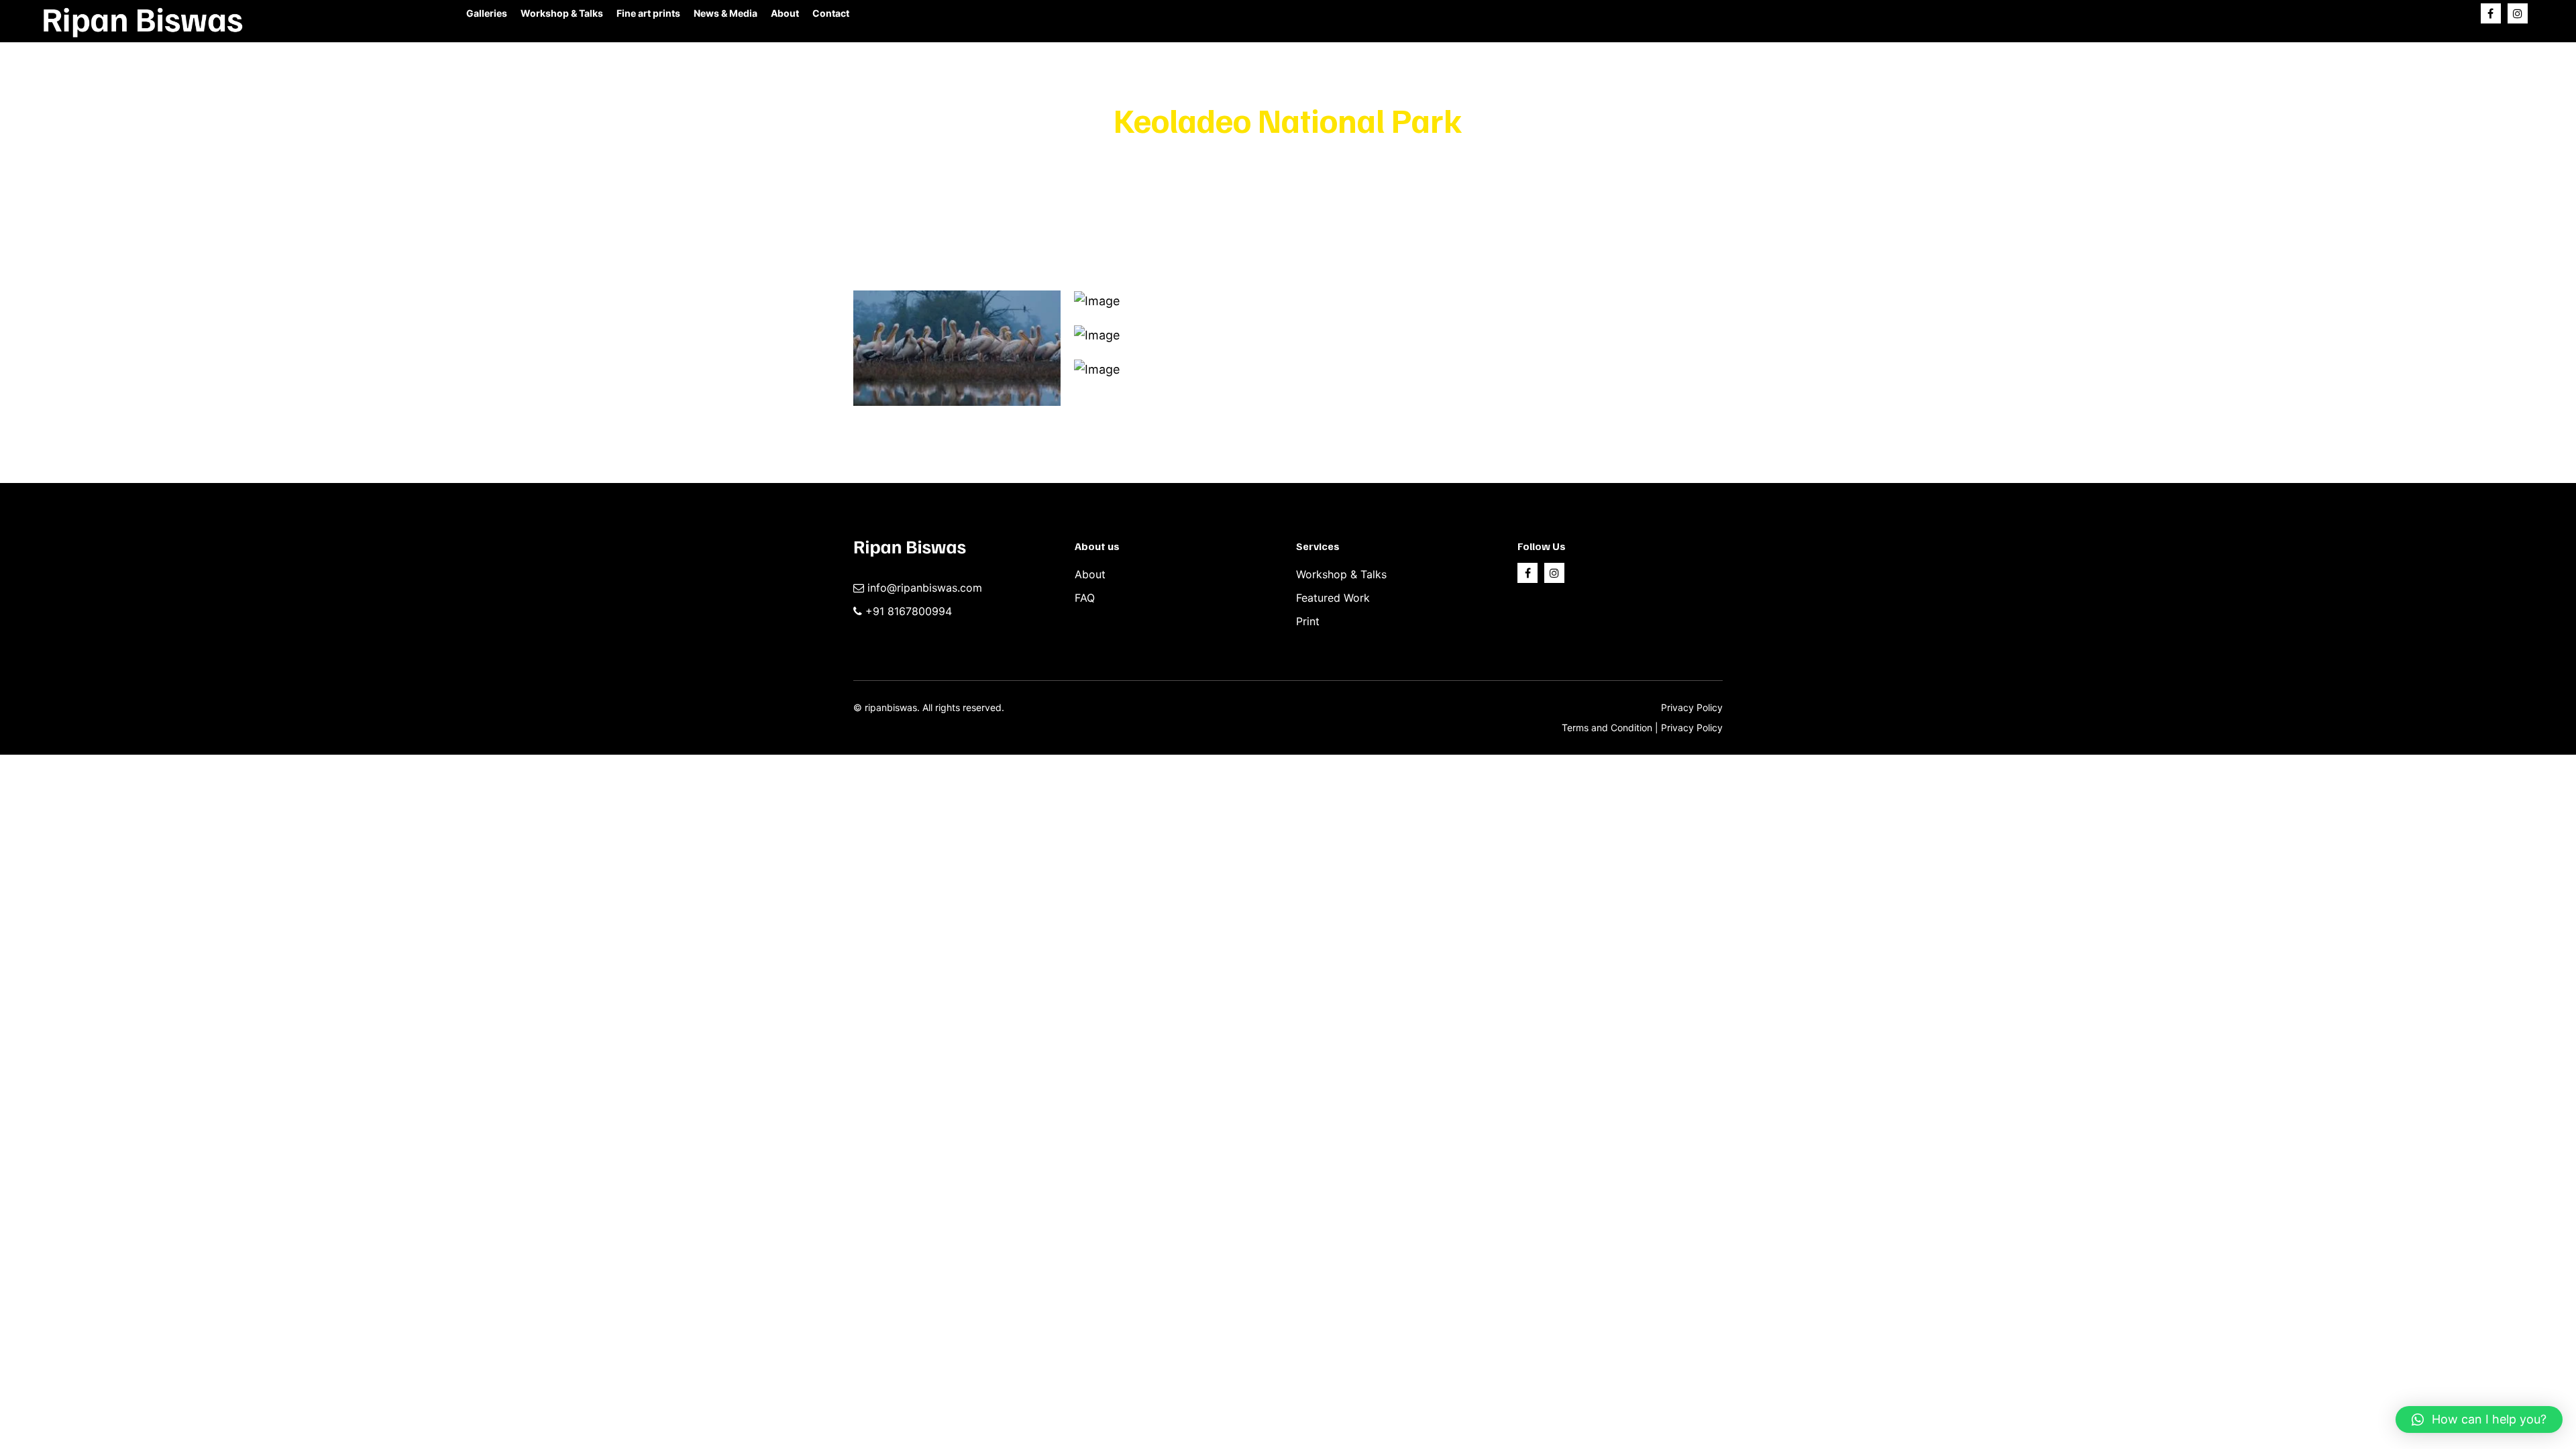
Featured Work (1333, 598)
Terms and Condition (1608, 728)
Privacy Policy (1692, 707)
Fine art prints (648, 13)
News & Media (726, 13)
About (785, 13)
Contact (831, 13)
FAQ (1085, 598)
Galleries (487, 13)
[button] (2479, 1419)
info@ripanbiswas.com (925, 588)
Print (1308, 621)
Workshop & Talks (562, 13)
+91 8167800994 (909, 611)
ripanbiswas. (892, 707)
